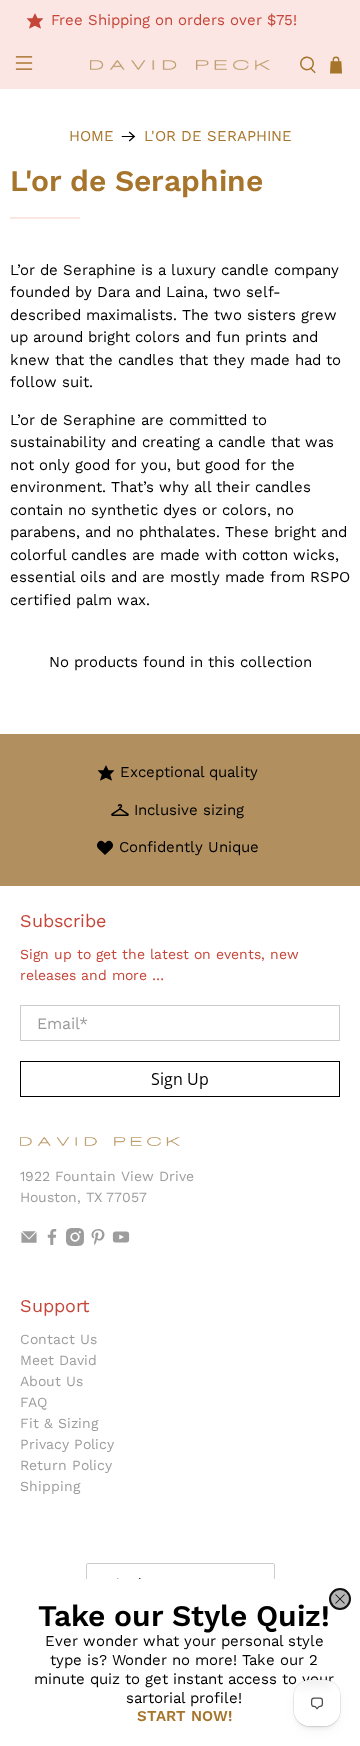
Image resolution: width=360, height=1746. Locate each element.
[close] (340, 1599)
